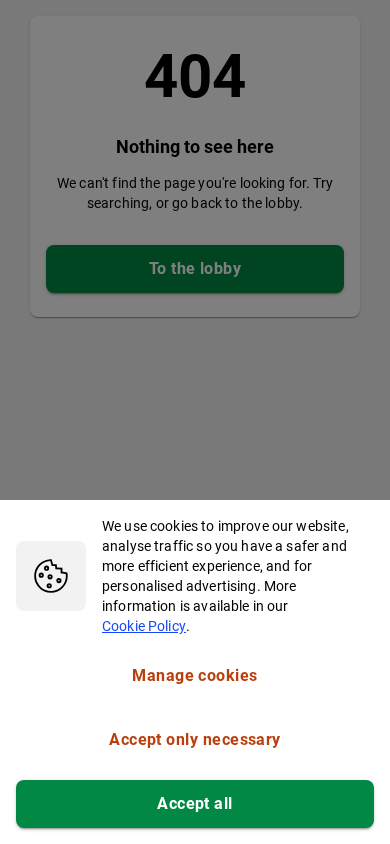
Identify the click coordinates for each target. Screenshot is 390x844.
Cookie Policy (144, 626)
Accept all (195, 803)
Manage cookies (194, 675)
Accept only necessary (195, 739)
